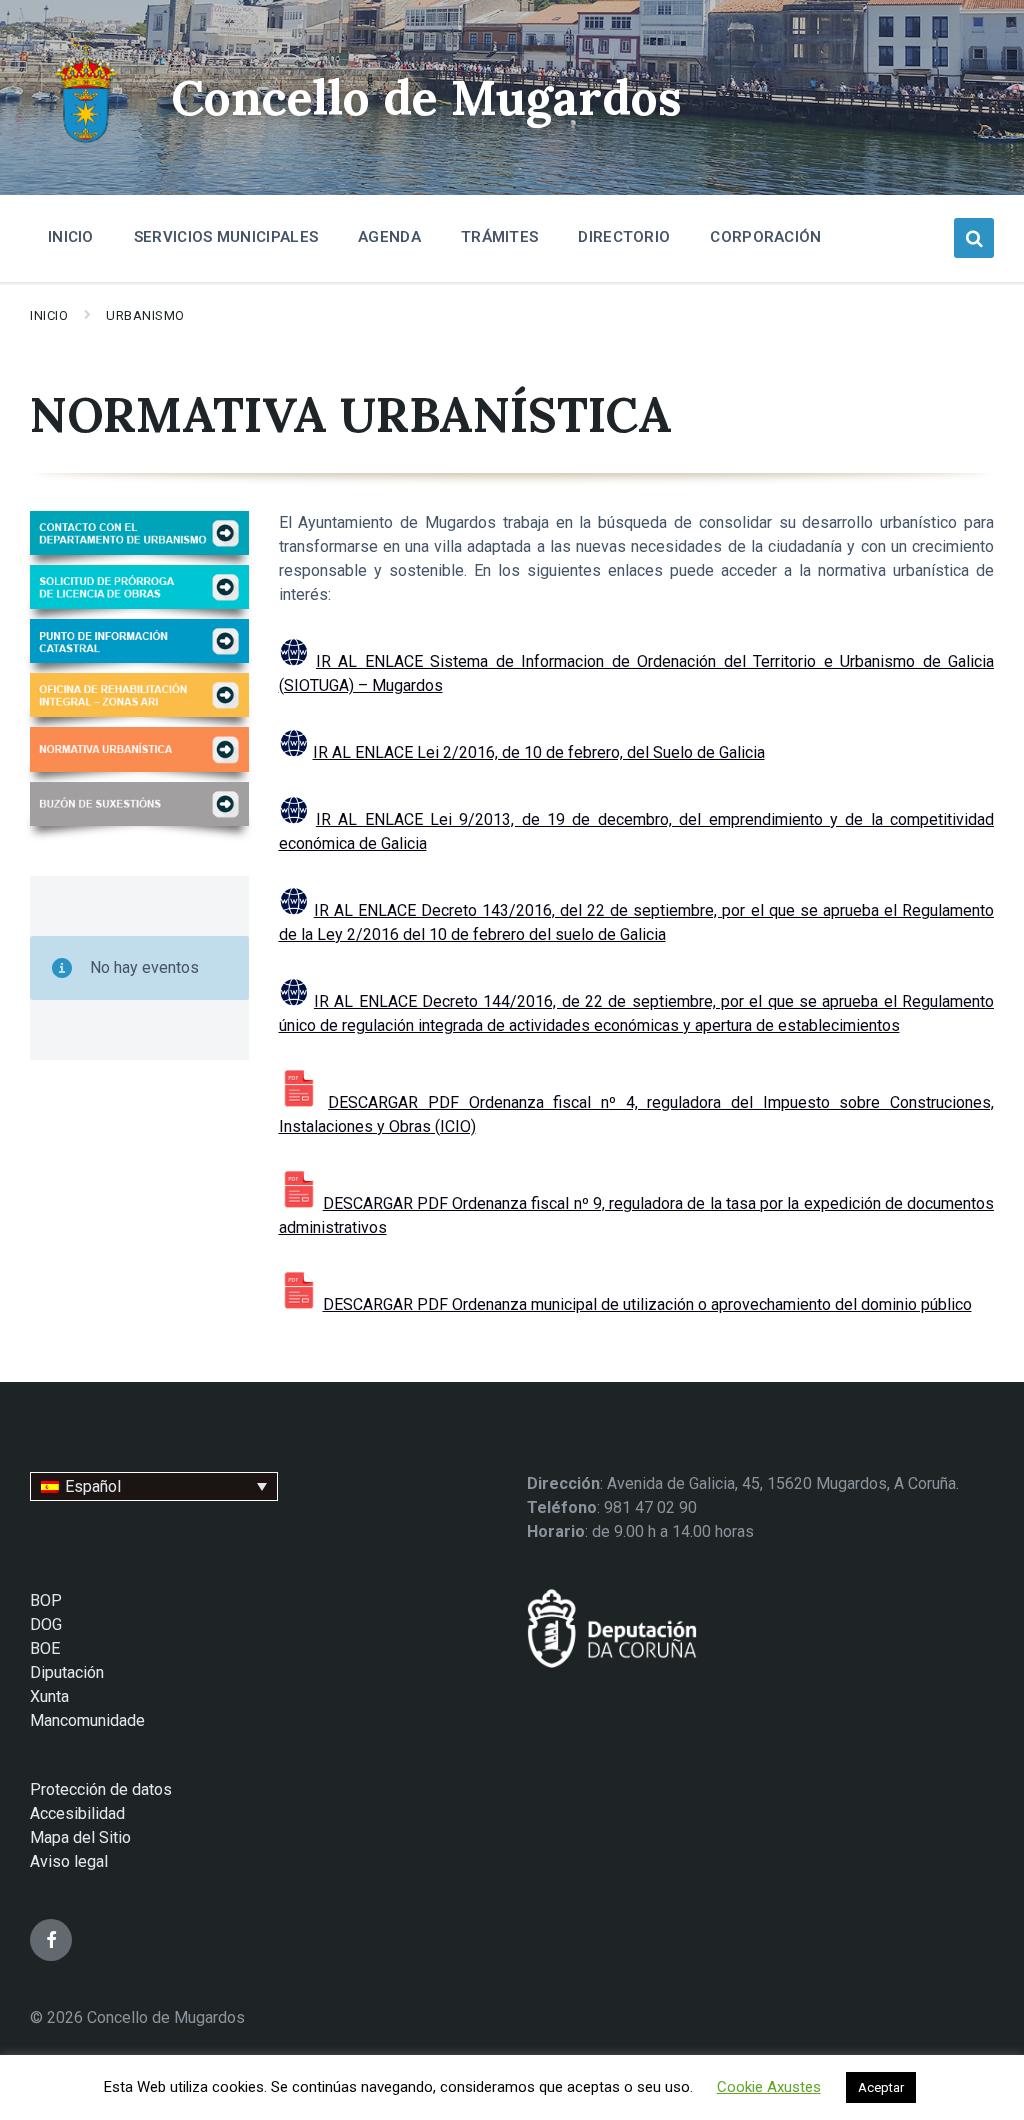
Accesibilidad (77, 1813)
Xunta (49, 1696)
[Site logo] (85, 145)
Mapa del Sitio (80, 1837)
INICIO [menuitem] (71, 237)
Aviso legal (69, 1861)
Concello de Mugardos (426, 97)
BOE (45, 1648)
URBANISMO (145, 315)
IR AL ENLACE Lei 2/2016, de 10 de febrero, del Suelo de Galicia (539, 752)
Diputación (67, 1672)
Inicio (49, 315)
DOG (46, 1624)
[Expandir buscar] (974, 238)
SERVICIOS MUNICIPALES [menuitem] (226, 237)
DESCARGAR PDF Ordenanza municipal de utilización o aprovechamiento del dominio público (647, 1304)
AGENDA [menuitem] (389, 237)
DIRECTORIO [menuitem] (624, 237)
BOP (46, 1600)
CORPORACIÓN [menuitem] (765, 237)
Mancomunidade (87, 1720)
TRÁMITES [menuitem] (499, 237)
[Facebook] (51, 1940)
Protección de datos (101, 1789)
